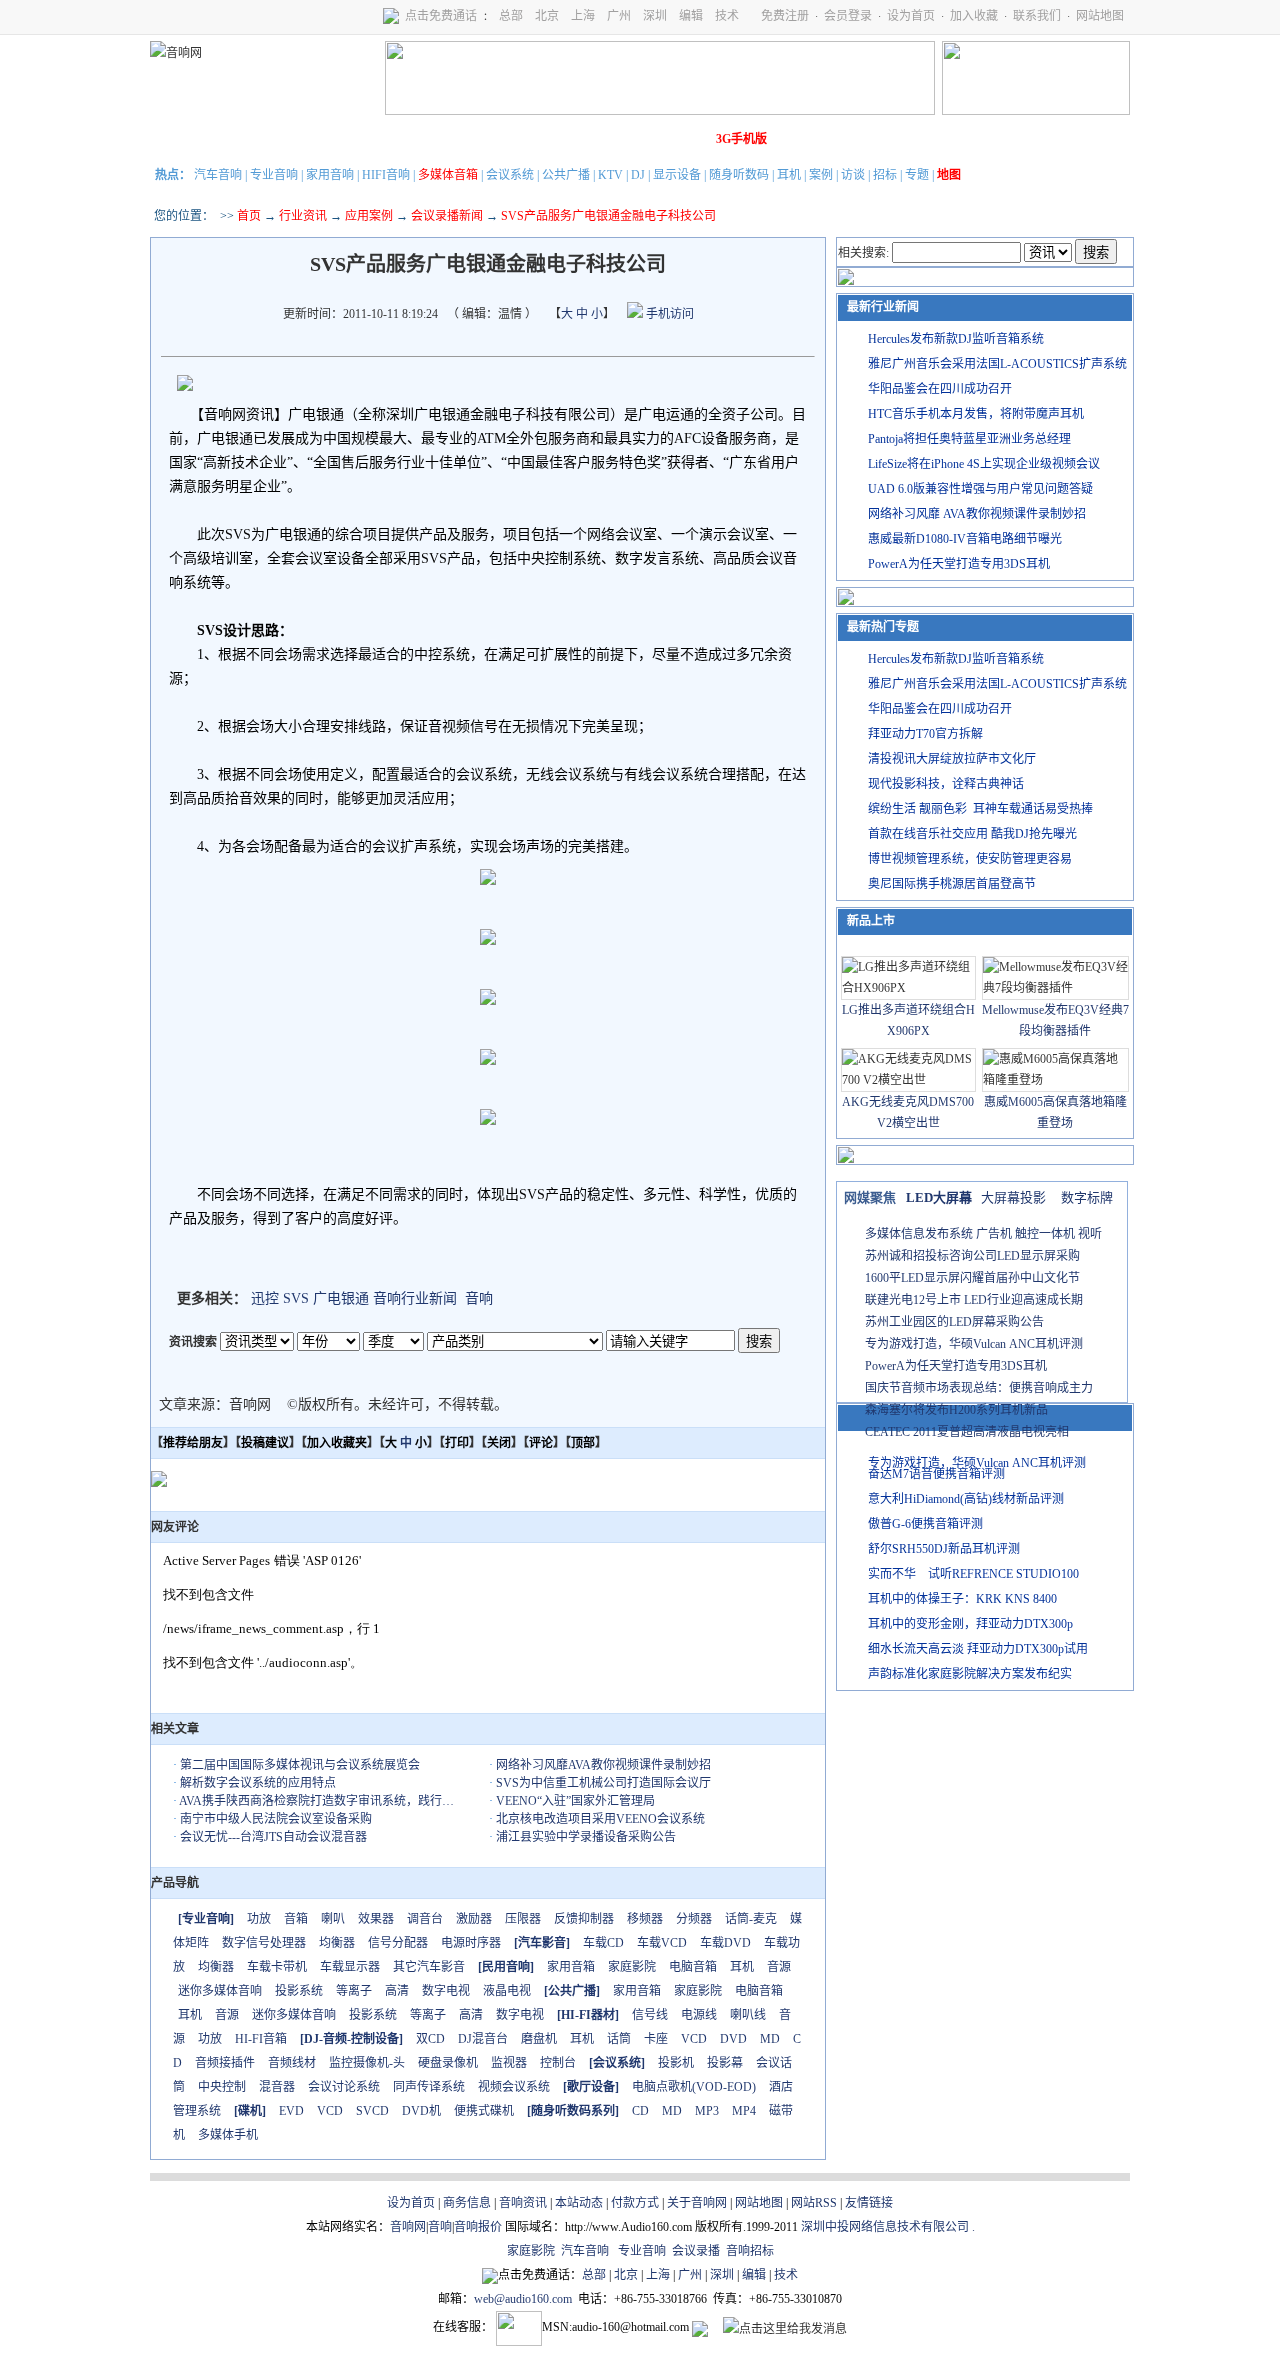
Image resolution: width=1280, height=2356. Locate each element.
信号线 (650, 2015)
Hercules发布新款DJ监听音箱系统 (956, 339)
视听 (1090, 1234)
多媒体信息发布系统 (919, 1234)
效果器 (376, 1919)
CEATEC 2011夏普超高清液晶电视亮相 (967, 1432)
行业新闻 (235, 139)
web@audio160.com (523, 2299)
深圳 (655, 16)
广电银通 (341, 1298)
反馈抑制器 (584, 1919)
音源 (779, 1967)
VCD (694, 2039)
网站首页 (179, 139)
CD (640, 2111)
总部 (511, 16)
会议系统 (510, 175)
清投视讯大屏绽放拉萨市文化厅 (952, 759)
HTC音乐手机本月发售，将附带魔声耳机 (976, 414)
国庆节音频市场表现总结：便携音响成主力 (979, 1388)
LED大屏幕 (939, 1197)
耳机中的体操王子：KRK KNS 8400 (962, 1599)
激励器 (474, 1919)
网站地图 (1100, 16)
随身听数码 (739, 175)
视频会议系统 (514, 2087)
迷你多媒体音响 (220, 1991)
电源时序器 (471, 1943)
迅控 (265, 1298)
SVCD (372, 2111)
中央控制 (222, 2087)
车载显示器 (350, 1967)
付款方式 (635, 2203)
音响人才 (627, 139)
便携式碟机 (484, 2111)
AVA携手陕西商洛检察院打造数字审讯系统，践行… (316, 1801)
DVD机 (421, 2111)
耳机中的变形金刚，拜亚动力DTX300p (970, 1624)
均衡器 (337, 1943)
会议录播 (696, 2251)
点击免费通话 (441, 16)
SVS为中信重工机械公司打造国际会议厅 (603, 1783)
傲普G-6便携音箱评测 (925, 1524)
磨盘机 (539, 2039)
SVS (296, 1298)
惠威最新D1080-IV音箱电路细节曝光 (965, 539)
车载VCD (662, 1943)
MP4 (744, 2111)
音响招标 (750, 2251)
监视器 (509, 2063)
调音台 (425, 1919)
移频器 (645, 1919)
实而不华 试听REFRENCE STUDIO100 (973, 1574)
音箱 (296, 1919)
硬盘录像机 (448, 2063)
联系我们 (1037, 16)
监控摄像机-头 (367, 2063)
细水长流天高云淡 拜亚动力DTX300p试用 (978, 1649)
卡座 (656, 2039)
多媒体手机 (228, 2135)
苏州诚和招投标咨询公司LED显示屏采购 (972, 1256)
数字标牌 (1087, 1197)
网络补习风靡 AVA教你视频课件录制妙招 (977, 514)
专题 (917, 175)
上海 (583, 16)
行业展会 (571, 139)
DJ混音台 (483, 2039)
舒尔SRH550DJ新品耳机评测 (944, 1549)
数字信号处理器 (264, 1943)
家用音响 (330, 175)
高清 (397, 1991)
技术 (727, 16)
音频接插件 (225, 2063)
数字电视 (446, 1991)
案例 (821, 175)
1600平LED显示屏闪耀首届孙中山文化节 (972, 1278)
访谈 (853, 175)
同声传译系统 (429, 2087)
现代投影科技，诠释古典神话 (946, 784)
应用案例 (369, 216)
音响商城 (403, 139)
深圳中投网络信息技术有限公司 (885, 2227)
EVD (291, 2111)
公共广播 (566, 175)
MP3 (707, 2111)
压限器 (523, 1919)
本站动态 (579, 2203)
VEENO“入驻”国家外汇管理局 (575, 1801)
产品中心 (291, 139)
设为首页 (911, 16)
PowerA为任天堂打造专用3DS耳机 (959, 564)
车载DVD (725, 1943)
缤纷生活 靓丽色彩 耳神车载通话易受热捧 (980, 809)
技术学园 (515, 139)
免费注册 (785, 16)
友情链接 (869, 2203)
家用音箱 (571, 1967)
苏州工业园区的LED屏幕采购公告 (954, 1322)
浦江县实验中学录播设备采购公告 (586, 1837)
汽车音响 (218, 175)
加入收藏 (974, 16)
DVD (733, 2039)
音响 (479, 1298)
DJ (638, 175)
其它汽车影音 (429, 1967)
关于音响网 (697, 2203)
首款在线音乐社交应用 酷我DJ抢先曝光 (972, 834)
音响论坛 (683, 139)
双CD (430, 2039)
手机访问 (668, 314)
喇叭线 (748, 2015)
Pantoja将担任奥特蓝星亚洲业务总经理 (969, 439)
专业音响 (274, 175)
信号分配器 (398, 1943)
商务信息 (467, 2203)
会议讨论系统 (344, 2087)
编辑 (691, 16)
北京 (547, 16)
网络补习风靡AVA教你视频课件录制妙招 (603, 1765)
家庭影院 (459, 139)
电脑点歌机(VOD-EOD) (694, 2087)
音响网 (408, 2227)
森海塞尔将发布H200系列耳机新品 (956, 1410)
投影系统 (299, 1991)
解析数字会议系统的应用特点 (258, 1783)
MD (770, 2039)
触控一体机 (1045, 1234)
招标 (885, 175)
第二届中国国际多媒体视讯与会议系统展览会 (300, 1765)
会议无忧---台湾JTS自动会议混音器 (273, 1837)
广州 (619, 16)
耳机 (789, 175)
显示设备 (677, 175)
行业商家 (347, 139)
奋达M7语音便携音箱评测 (936, 1474)
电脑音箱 (693, 1967)
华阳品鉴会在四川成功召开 (940, 389)
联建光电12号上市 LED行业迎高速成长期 (974, 1300)
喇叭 (333, 1919)
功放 (259, 1919)
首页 (249, 216)
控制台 (558, 2063)
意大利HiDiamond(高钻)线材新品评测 (966, 1499)
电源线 (699, 2015)
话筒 (619, 2039)
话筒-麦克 (751, 1919)
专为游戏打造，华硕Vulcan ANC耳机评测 (974, 1344)
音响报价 (478, 2227)
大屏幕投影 (1013, 1197)
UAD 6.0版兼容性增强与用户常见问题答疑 (980, 489)
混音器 (277, 2087)
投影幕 (725, 2063)
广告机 (994, 1234)
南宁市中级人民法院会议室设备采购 (276, 1819)
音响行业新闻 (415, 1298)
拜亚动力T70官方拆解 (925, 734)
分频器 (694, 1919)
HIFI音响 (386, 175)
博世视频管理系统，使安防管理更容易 (970, 859)
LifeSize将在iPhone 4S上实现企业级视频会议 (984, 464)
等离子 (354, 1991)
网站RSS (814, 2203)
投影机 (676, 2063)
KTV (610, 175)
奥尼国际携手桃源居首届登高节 (952, 884)
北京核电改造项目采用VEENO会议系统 (600, 1819)
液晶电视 (507, 1991)
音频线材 (292, 2063)
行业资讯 (303, 216)
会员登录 (848, 16)
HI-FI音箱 (261, 2039)
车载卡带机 (277, 1967)
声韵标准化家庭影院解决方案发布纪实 (970, 1674)
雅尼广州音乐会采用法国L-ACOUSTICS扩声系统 (997, 364)
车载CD (603, 1943)
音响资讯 (523, 2203)
